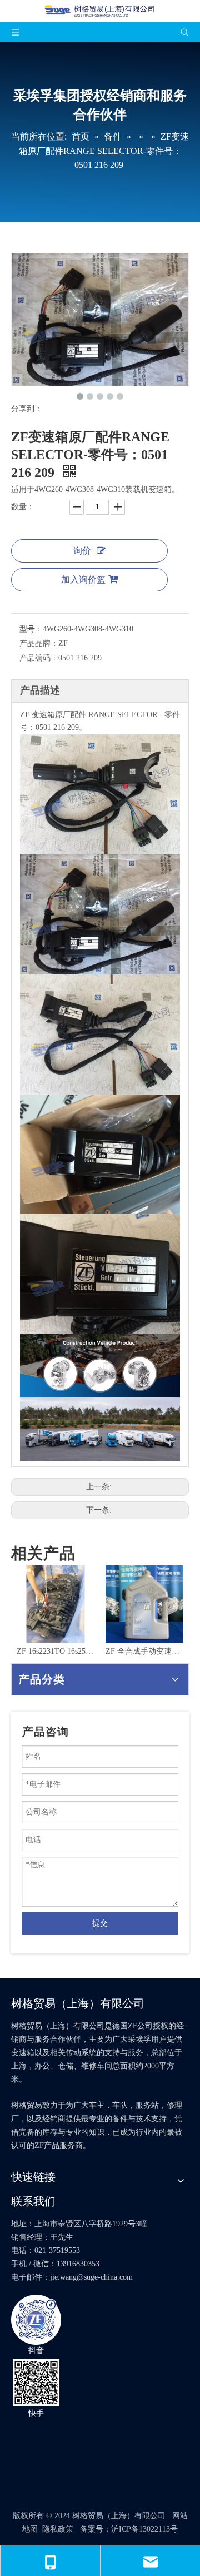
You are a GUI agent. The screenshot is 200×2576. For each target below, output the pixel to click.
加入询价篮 (83, 580)
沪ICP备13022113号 (144, 2529)
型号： (31, 629)
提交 (100, 1923)
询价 (82, 551)
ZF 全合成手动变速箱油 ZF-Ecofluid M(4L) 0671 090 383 (129, 1651)
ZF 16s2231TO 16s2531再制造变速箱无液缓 (40, 1651)
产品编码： (39, 658)
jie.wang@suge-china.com (91, 2277)
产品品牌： (39, 643)
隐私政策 (58, 2529)
